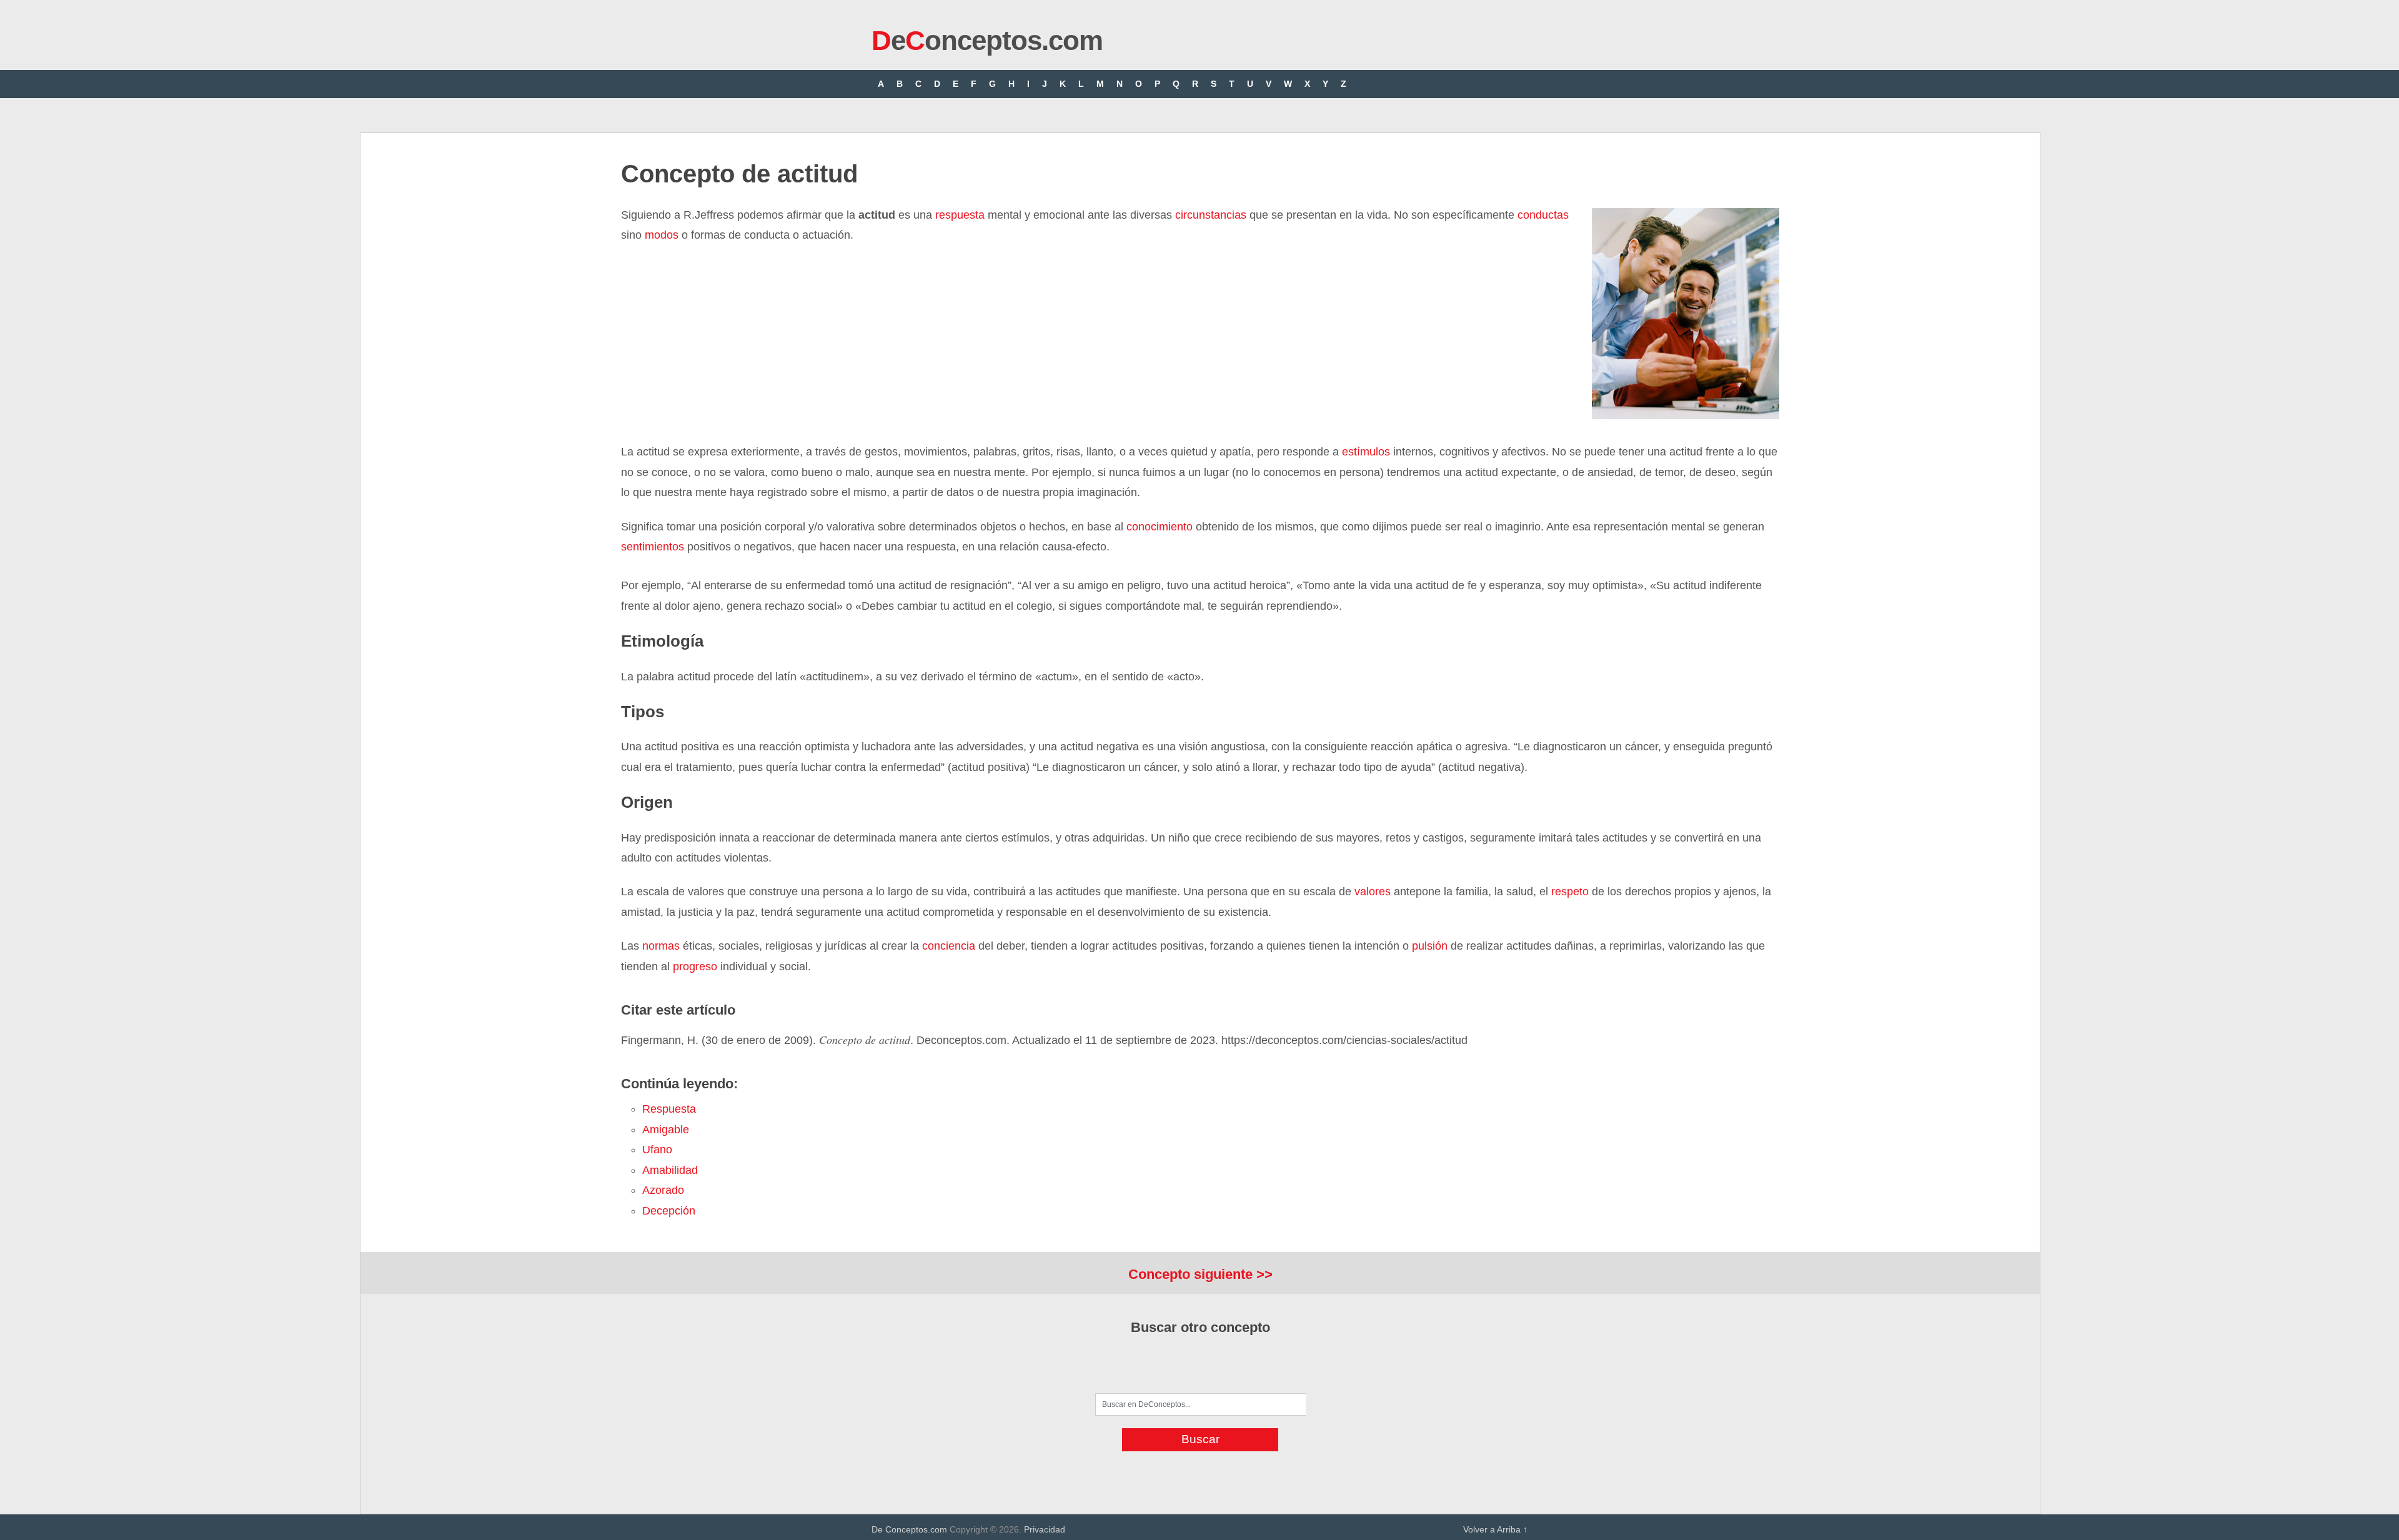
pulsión (1430, 946)
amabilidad (670, 1170)
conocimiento (1160, 527)
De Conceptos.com (909, 1529)
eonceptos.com (987, 40)
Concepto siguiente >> (1200, 1274)
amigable (666, 1130)
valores (1373, 892)
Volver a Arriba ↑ (1495, 1529)
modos (662, 235)
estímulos (1364, 452)
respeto (1570, 892)
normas (661, 946)
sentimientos (653, 547)
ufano (657, 1150)
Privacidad (1045, 1529)
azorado (663, 1190)
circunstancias (1209, 215)
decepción (669, 1211)
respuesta (960, 215)
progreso (695, 966)
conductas (1543, 215)
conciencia (949, 946)
